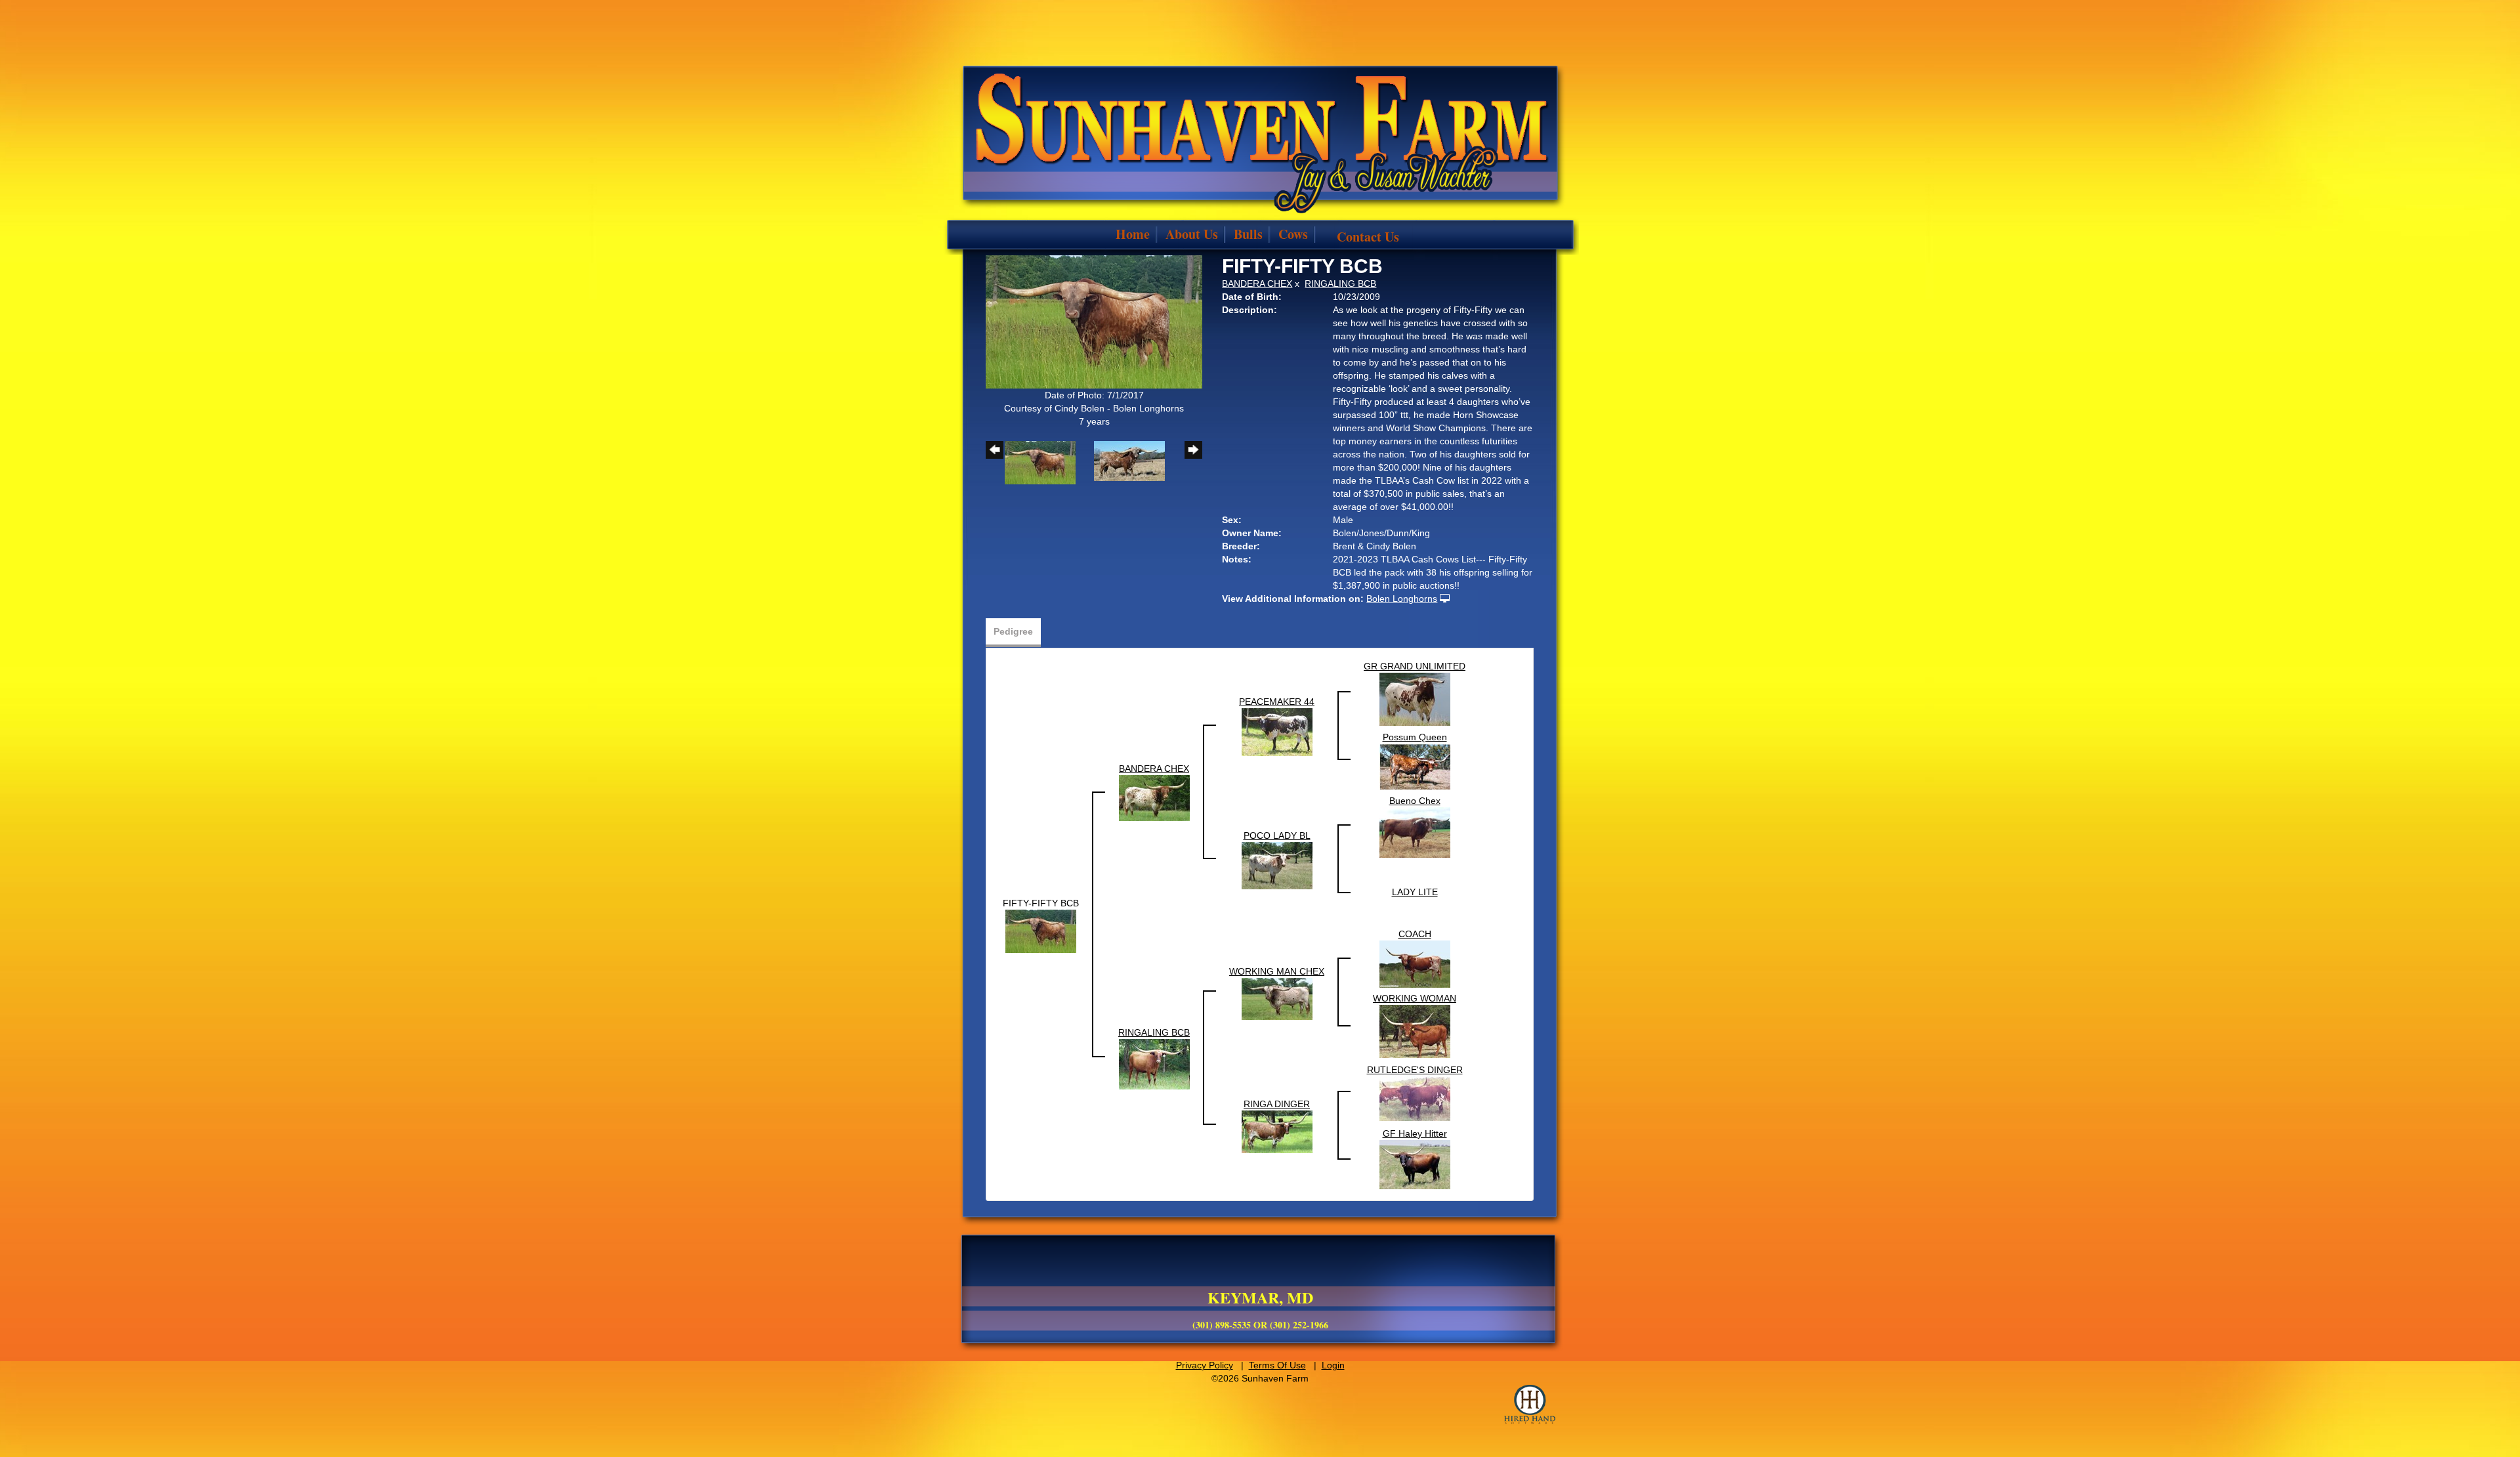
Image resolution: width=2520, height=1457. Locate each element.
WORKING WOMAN (1415, 998)
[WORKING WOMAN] (1415, 1030)
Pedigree (1013, 631)
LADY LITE (1415, 892)
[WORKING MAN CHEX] (1277, 998)
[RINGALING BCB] (1154, 1063)
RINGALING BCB (1340, 284)
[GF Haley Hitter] (1415, 1164)
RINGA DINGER (1277, 1104)
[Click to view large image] (1094, 321)
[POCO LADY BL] (1277, 864)
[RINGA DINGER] (1277, 1131)
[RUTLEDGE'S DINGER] (1415, 1098)
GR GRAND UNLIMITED (1415, 666)
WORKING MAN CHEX (1277, 971)
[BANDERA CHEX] (1154, 797)
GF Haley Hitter (1415, 1133)
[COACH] (1415, 963)
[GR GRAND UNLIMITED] (1415, 698)
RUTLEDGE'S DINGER (1415, 1070)
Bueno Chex (1415, 801)
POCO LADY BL (1277, 835)
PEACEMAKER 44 (1277, 702)
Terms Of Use (1277, 1365)
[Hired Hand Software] (1530, 1404)
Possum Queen (1415, 737)
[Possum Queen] (1415, 766)
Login (1333, 1365)
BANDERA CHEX (1257, 284)
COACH (1415, 934)
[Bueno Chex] (1415, 832)
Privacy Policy (1205, 1365)
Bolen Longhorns (1402, 599)
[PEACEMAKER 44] (1277, 731)
